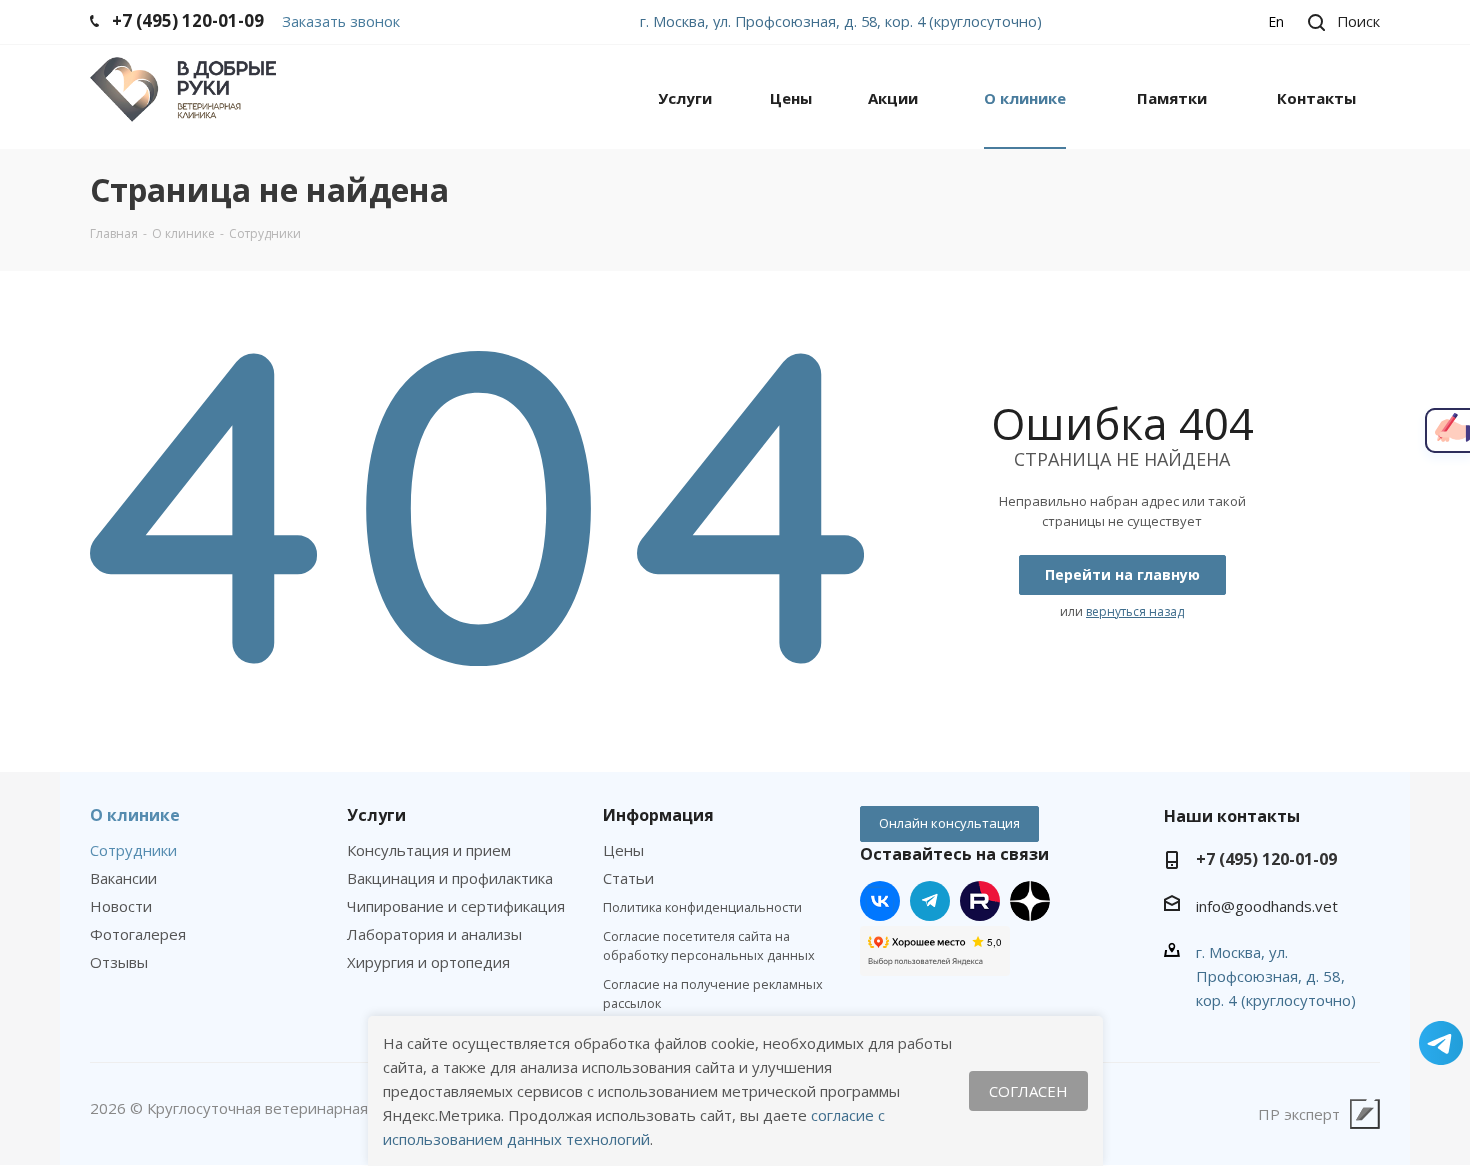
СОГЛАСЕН (1028, 1091)
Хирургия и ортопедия (428, 962)
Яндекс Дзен (1030, 901)
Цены (623, 850)
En (1276, 21)
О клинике (135, 815)
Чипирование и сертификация (456, 906)
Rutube (980, 901)
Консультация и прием (429, 850)
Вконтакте (880, 901)
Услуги (376, 815)
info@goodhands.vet (1267, 906)
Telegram (930, 901)
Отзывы (119, 962)
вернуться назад (1135, 611)
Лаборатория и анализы (434, 934)
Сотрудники (133, 850)
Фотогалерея (138, 934)
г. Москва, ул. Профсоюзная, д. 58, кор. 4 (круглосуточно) (841, 21)
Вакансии (123, 878)
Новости (121, 906)
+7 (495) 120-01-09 (1266, 859)
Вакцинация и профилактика (450, 878)
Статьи (628, 878)
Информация (658, 815)
